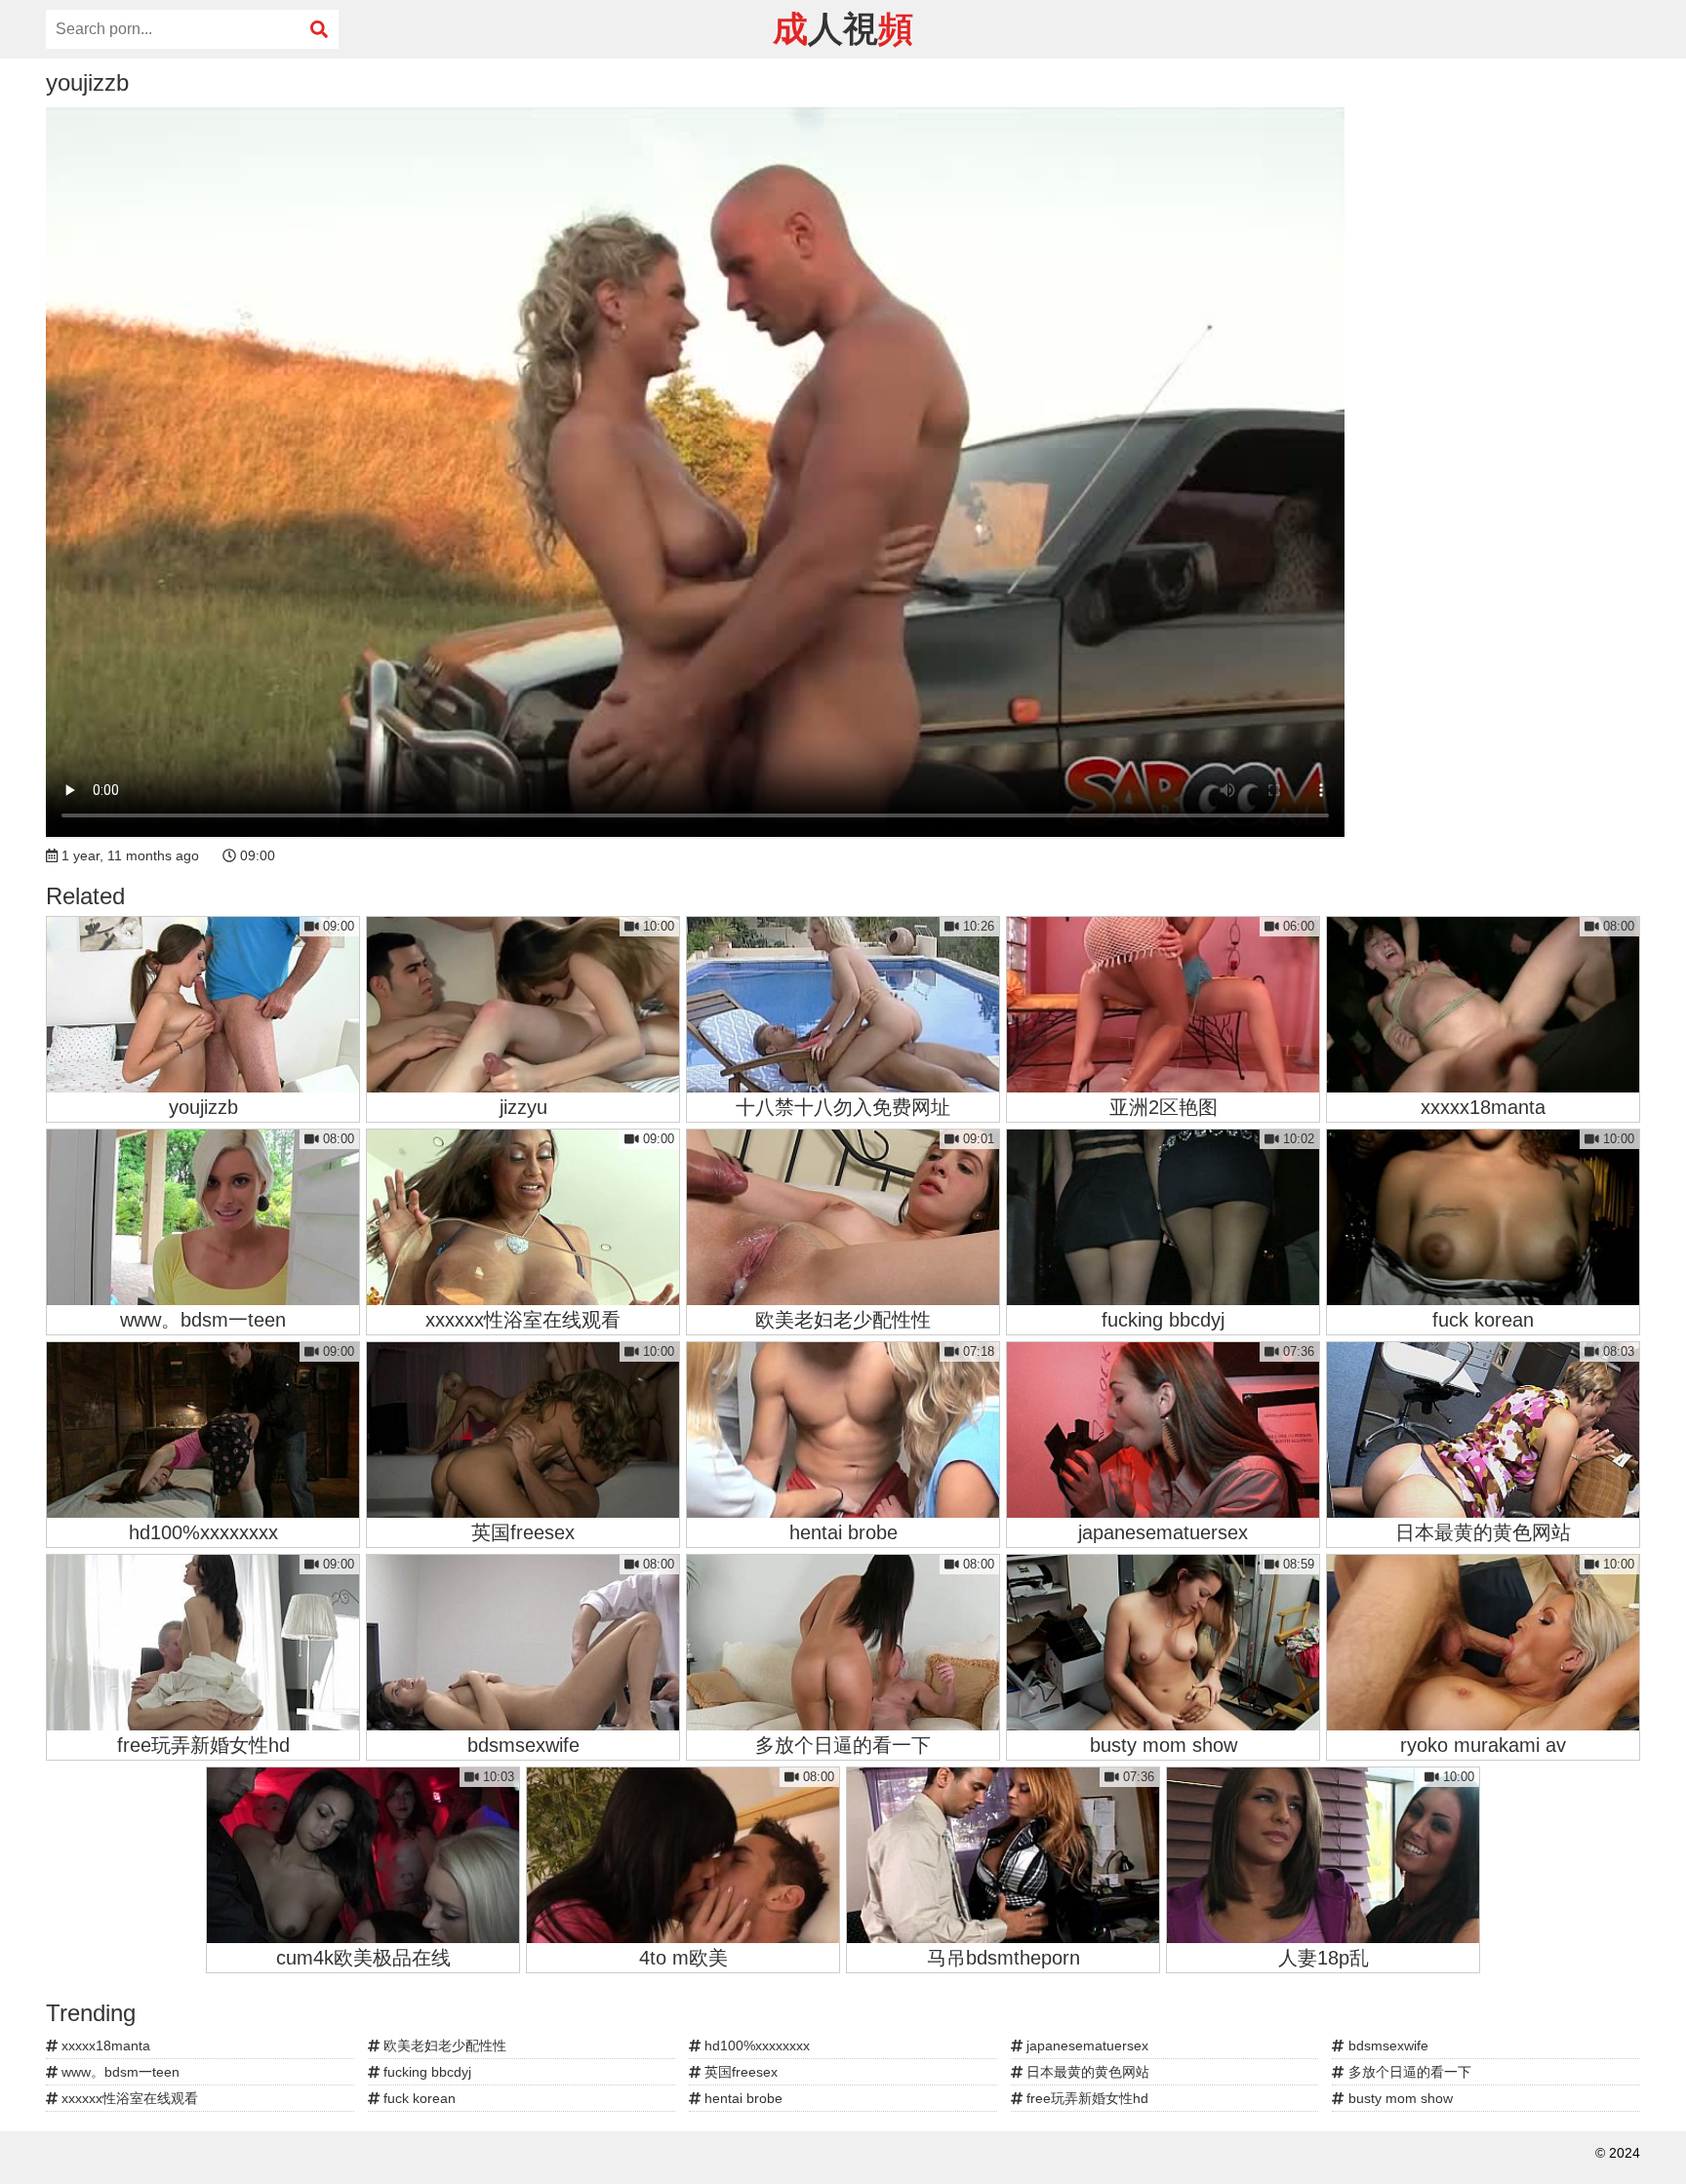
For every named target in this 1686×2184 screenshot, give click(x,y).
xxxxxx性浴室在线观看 (128, 2098)
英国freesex (739, 2072)
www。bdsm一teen (119, 2072)
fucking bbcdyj (425, 2072)
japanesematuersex (1085, 2045)
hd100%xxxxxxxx (755, 2045)
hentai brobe (742, 2098)
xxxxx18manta (104, 2045)
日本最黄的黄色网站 (1086, 2072)
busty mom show (1399, 2098)
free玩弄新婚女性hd (1085, 2098)
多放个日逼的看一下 (1408, 2072)
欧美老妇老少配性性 (443, 2045)
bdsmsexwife (1386, 2045)
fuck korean (418, 2098)
